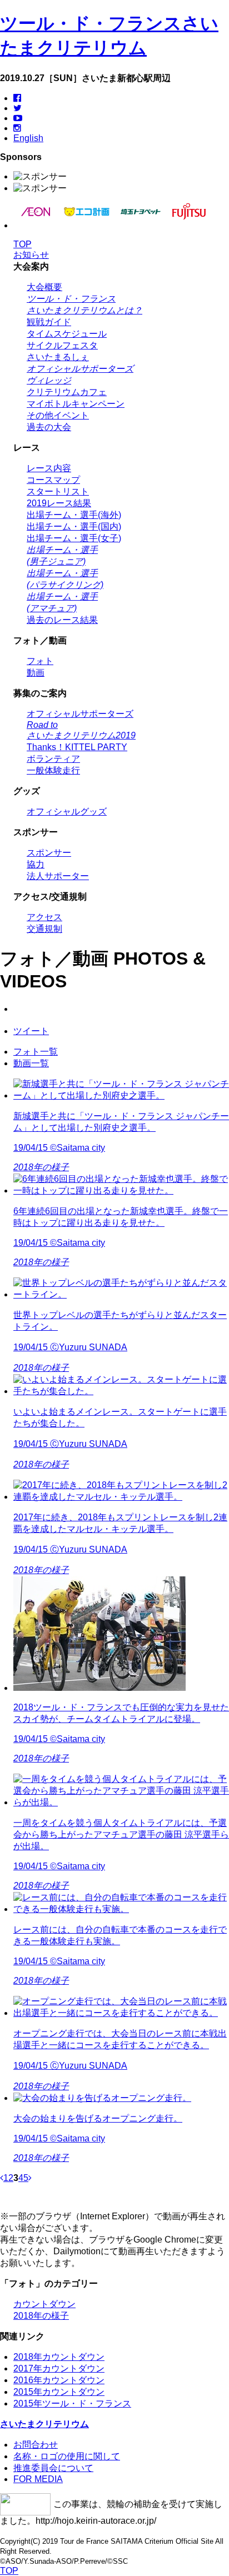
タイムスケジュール (67, 334)
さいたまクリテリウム (44, 2424)
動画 (36, 673)
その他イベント (58, 415)
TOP (23, 244)
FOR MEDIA (38, 2479)
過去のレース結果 (62, 620)
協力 (36, 864)
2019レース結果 (59, 503)
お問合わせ (36, 2445)
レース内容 (49, 468)
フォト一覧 (36, 1052)
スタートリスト (58, 491)
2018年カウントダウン (59, 2357)
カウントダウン (44, 2304)
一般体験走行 (53, 770)
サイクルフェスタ (62, 345)
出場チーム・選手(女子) (74, 538)
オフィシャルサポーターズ (80, 714)
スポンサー (49, 853)
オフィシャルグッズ (67, 812)
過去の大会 (49, 427)
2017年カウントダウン (59, 2368)
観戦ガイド (49, 322)
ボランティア (53, 759)
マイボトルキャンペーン (76, 404)
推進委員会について (53, 2468)
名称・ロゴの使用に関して (67, 2456)
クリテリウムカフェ (67, 392)
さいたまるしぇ (58, 357)
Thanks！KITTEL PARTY (77, 747)
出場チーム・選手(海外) (74, 515)
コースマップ (53, 480)
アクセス (44, 917)
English (28, 138)
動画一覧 (31, 1063)
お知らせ (31, 255)
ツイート (31, 1031)
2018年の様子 (41, 1167)
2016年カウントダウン (59, 2380)
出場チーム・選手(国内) (74, 526)
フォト (40, 661)
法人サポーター (58, 876)
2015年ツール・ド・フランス (72, 2403)
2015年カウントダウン (59, 2392)
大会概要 (44, 287)
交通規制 (44, 929)
